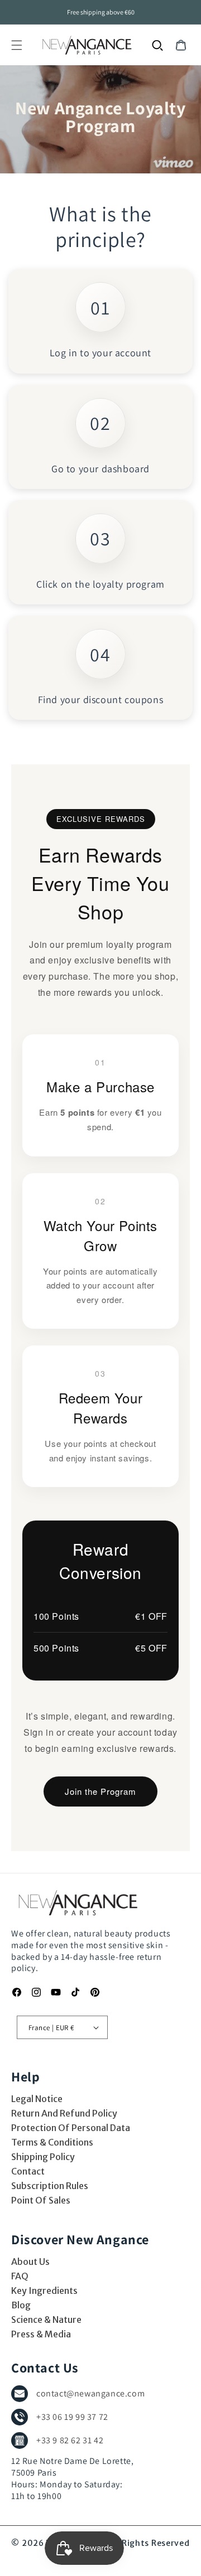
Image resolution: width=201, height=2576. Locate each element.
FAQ (20, 2276)
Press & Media (41, 2334)
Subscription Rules (50, 2186)
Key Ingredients (44, 2291)
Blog (21, 2305)
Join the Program (100, 1791)
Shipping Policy (43, 2157)
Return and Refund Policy (64, 2113)
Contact (28, 2171)
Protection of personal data (71, 2128)
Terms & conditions (52, 2142)
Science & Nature (46, 2320)
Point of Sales (41, 2200)
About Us (30, 2262)
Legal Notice (37, 2099)
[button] (17, 45)
